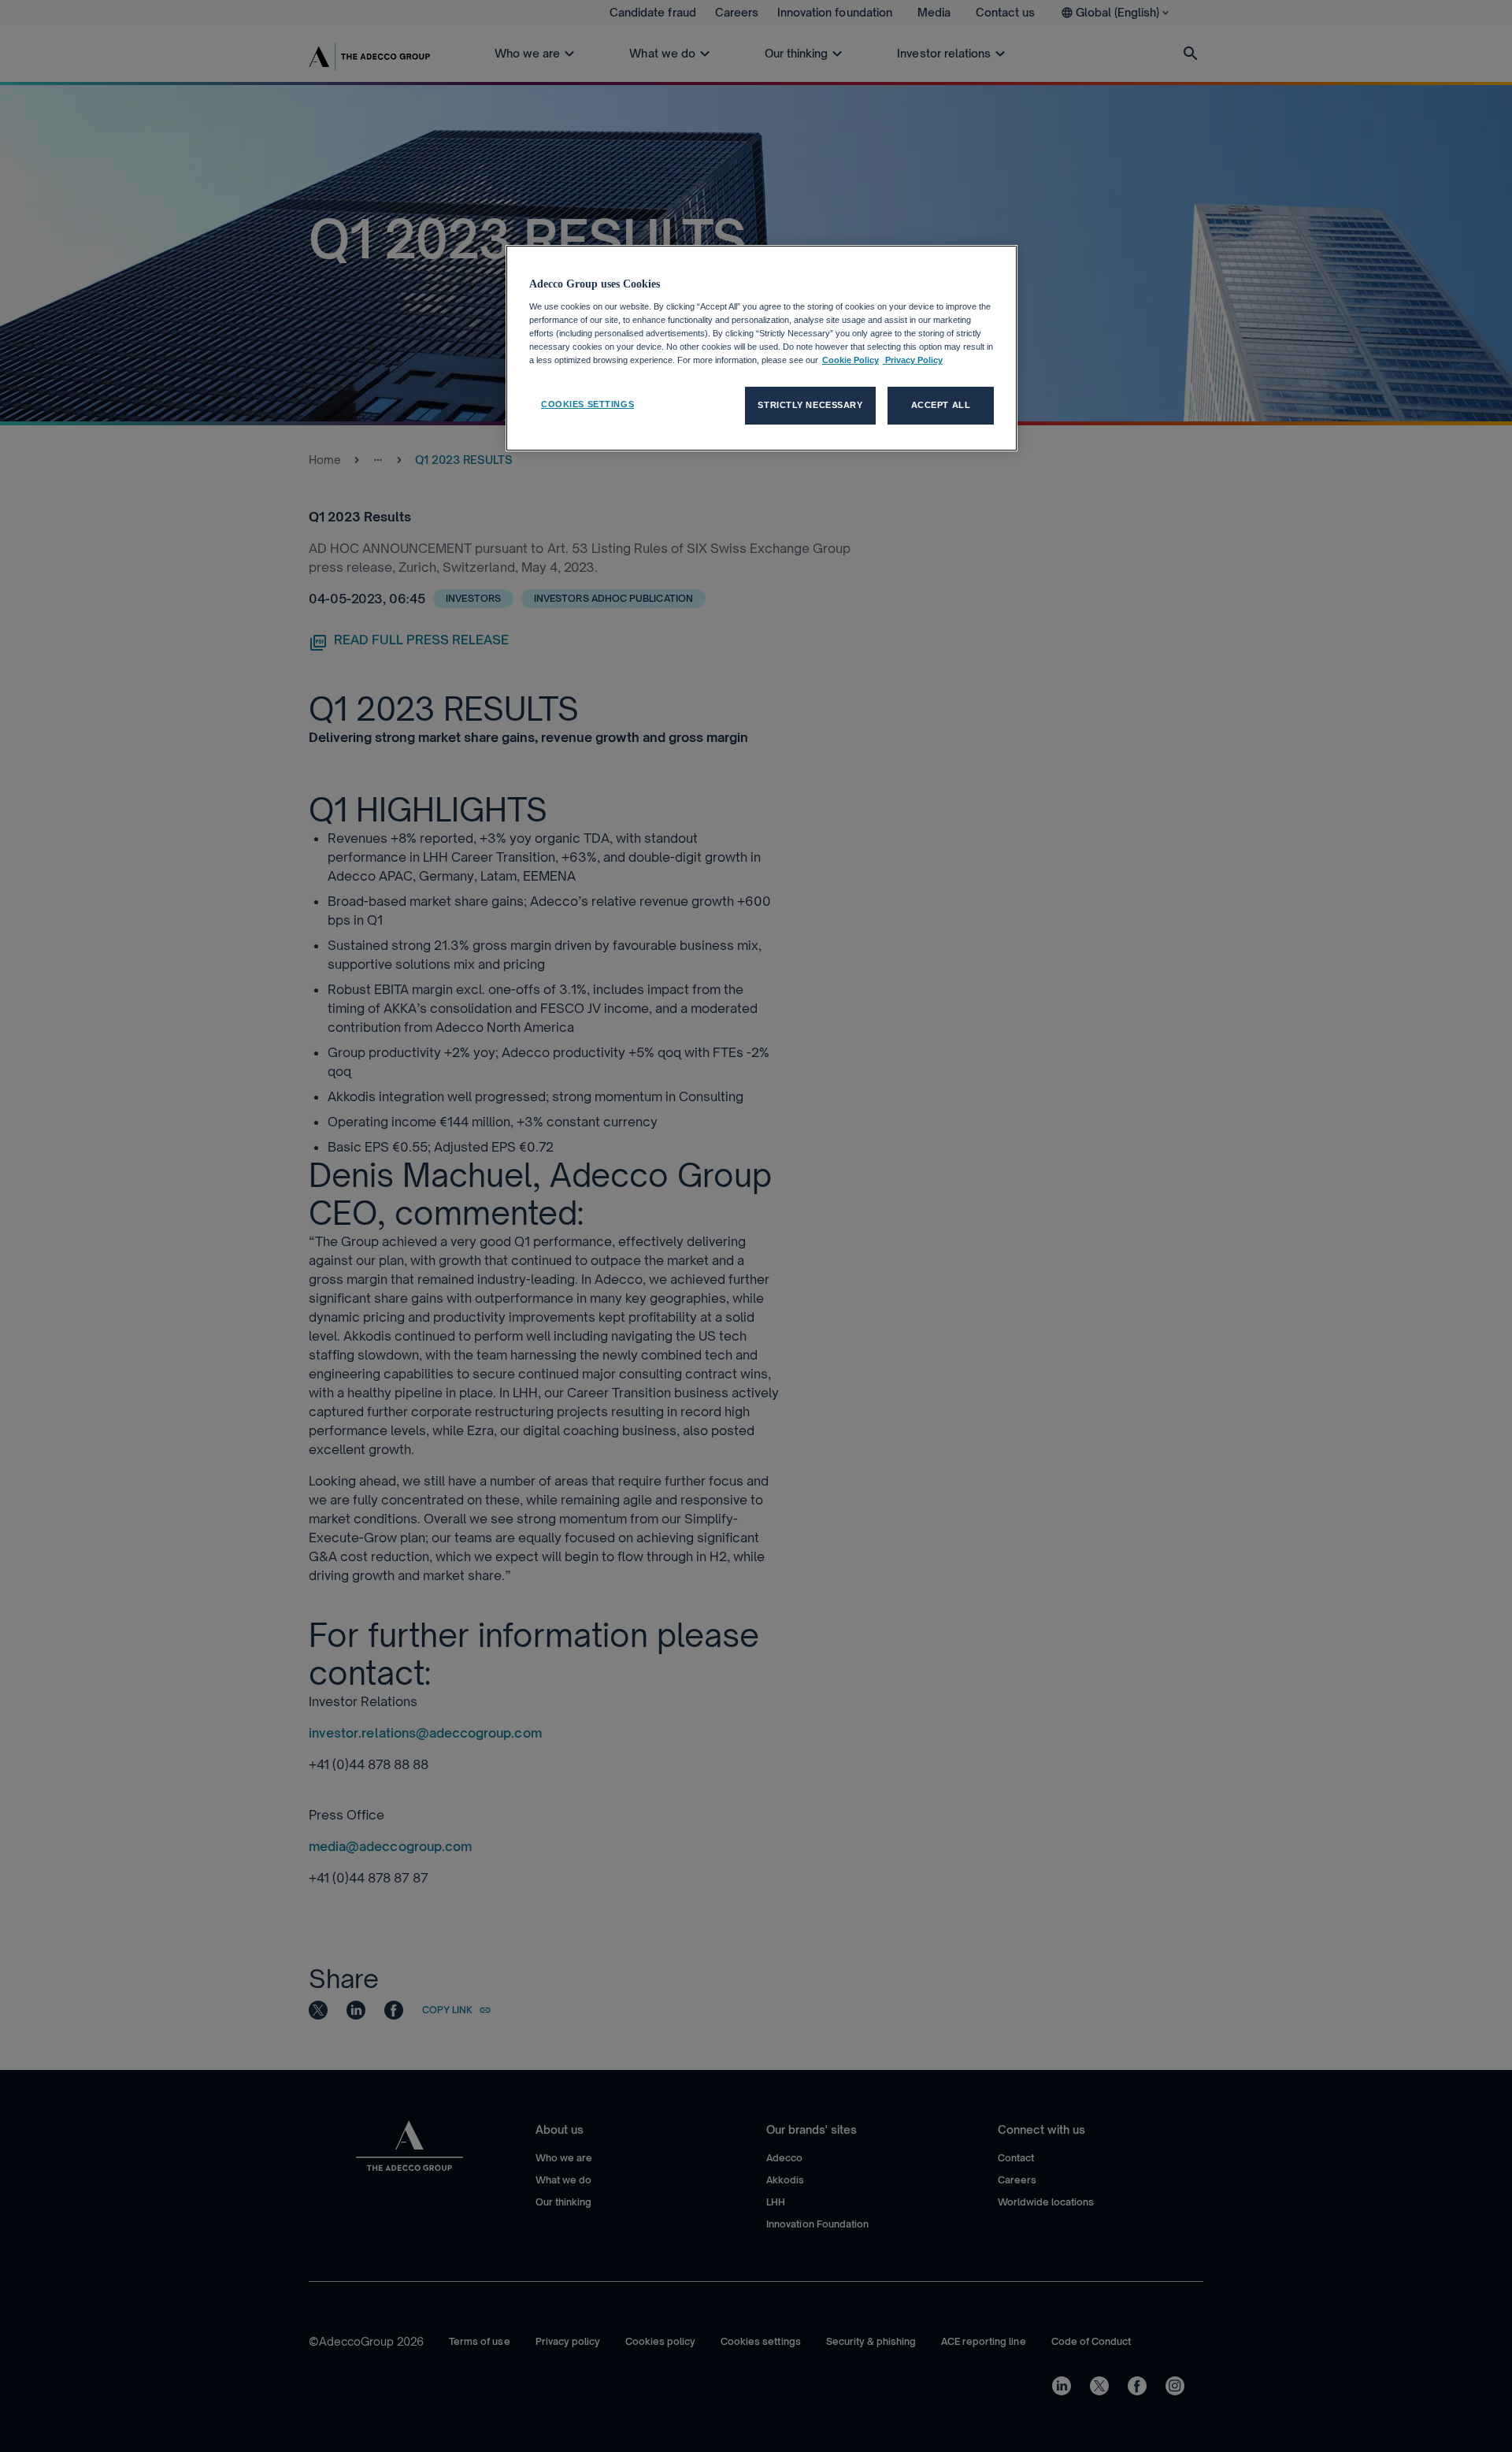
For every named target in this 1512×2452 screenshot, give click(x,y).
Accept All (941, 405)
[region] (762, 348)
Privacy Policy (913, 360)
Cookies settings (587, 404)
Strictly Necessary (810, 405)
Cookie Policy (850, 360)
